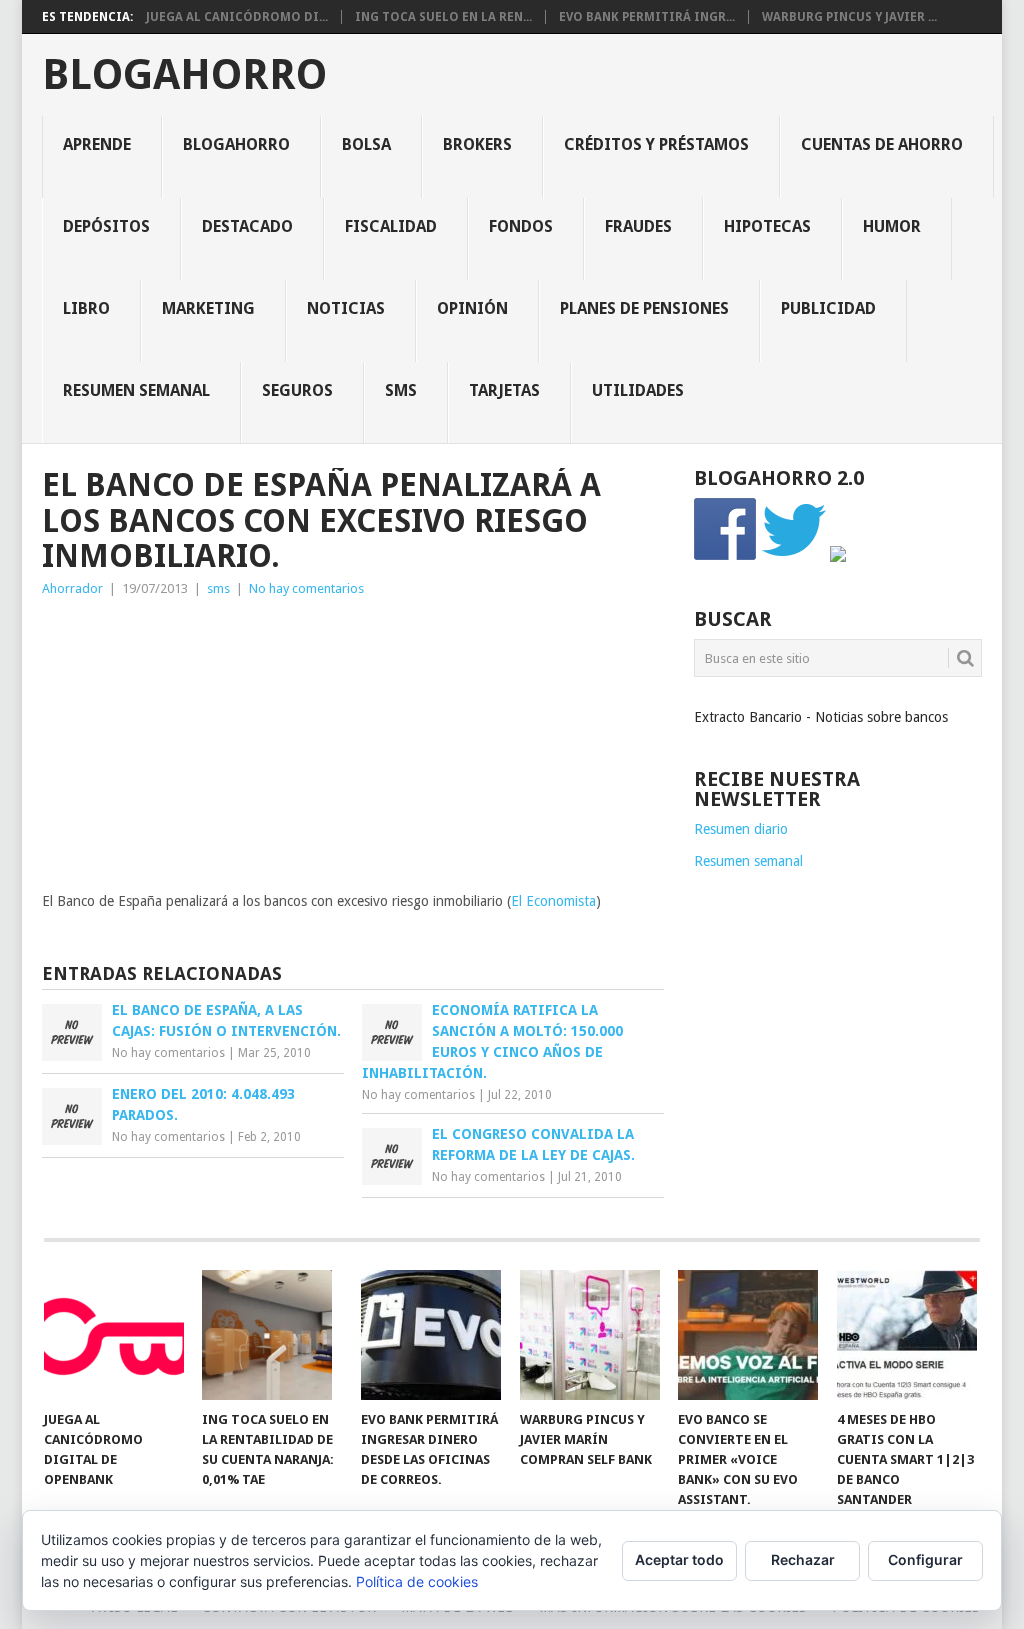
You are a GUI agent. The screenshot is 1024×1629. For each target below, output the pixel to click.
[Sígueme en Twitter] (794, 557)
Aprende (97, 144)
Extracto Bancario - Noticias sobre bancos (821, 717)
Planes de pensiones (644, 308)
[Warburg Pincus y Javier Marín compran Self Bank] (590, 1335)
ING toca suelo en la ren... (443, 17)
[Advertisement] (353, 750)
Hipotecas (767, 226)
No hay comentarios (306, 588)
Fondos (521, 226)
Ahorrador (72, 588)
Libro (86, 308)
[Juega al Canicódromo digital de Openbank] (114, 1335)
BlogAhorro (184, 75)
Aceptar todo (679, 1559)
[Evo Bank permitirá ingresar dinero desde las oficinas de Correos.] (431, 1335)
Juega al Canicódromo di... (237, 17)
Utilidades (638, 390)
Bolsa (366, 144)
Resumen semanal (136, 390)
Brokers (477, 144)
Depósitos (106, 226)
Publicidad (828, 308)
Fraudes (638, 226)
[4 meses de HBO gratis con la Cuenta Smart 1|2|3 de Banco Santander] (907, 1335)
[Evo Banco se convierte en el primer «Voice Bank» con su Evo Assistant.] (748, 1335)
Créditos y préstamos (656, 144)
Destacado (247, 226)
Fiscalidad (391, 226)
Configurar (925, 1559)
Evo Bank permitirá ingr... (647, 17)
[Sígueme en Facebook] (726, 557)
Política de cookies (417, 1581)
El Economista (553, 901)
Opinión (472, 308)
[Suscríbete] (838, 557)
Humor (892, 226)
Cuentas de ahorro (882, 144)
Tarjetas (504, 390)
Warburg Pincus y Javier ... (849, 17)
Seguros (297, 390)
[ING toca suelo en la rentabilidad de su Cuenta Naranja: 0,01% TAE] (272, 1335)
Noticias (346, 308)
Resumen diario (741, 829)
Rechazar (803, 1559)
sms (401, 390)
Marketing (208, 308)
